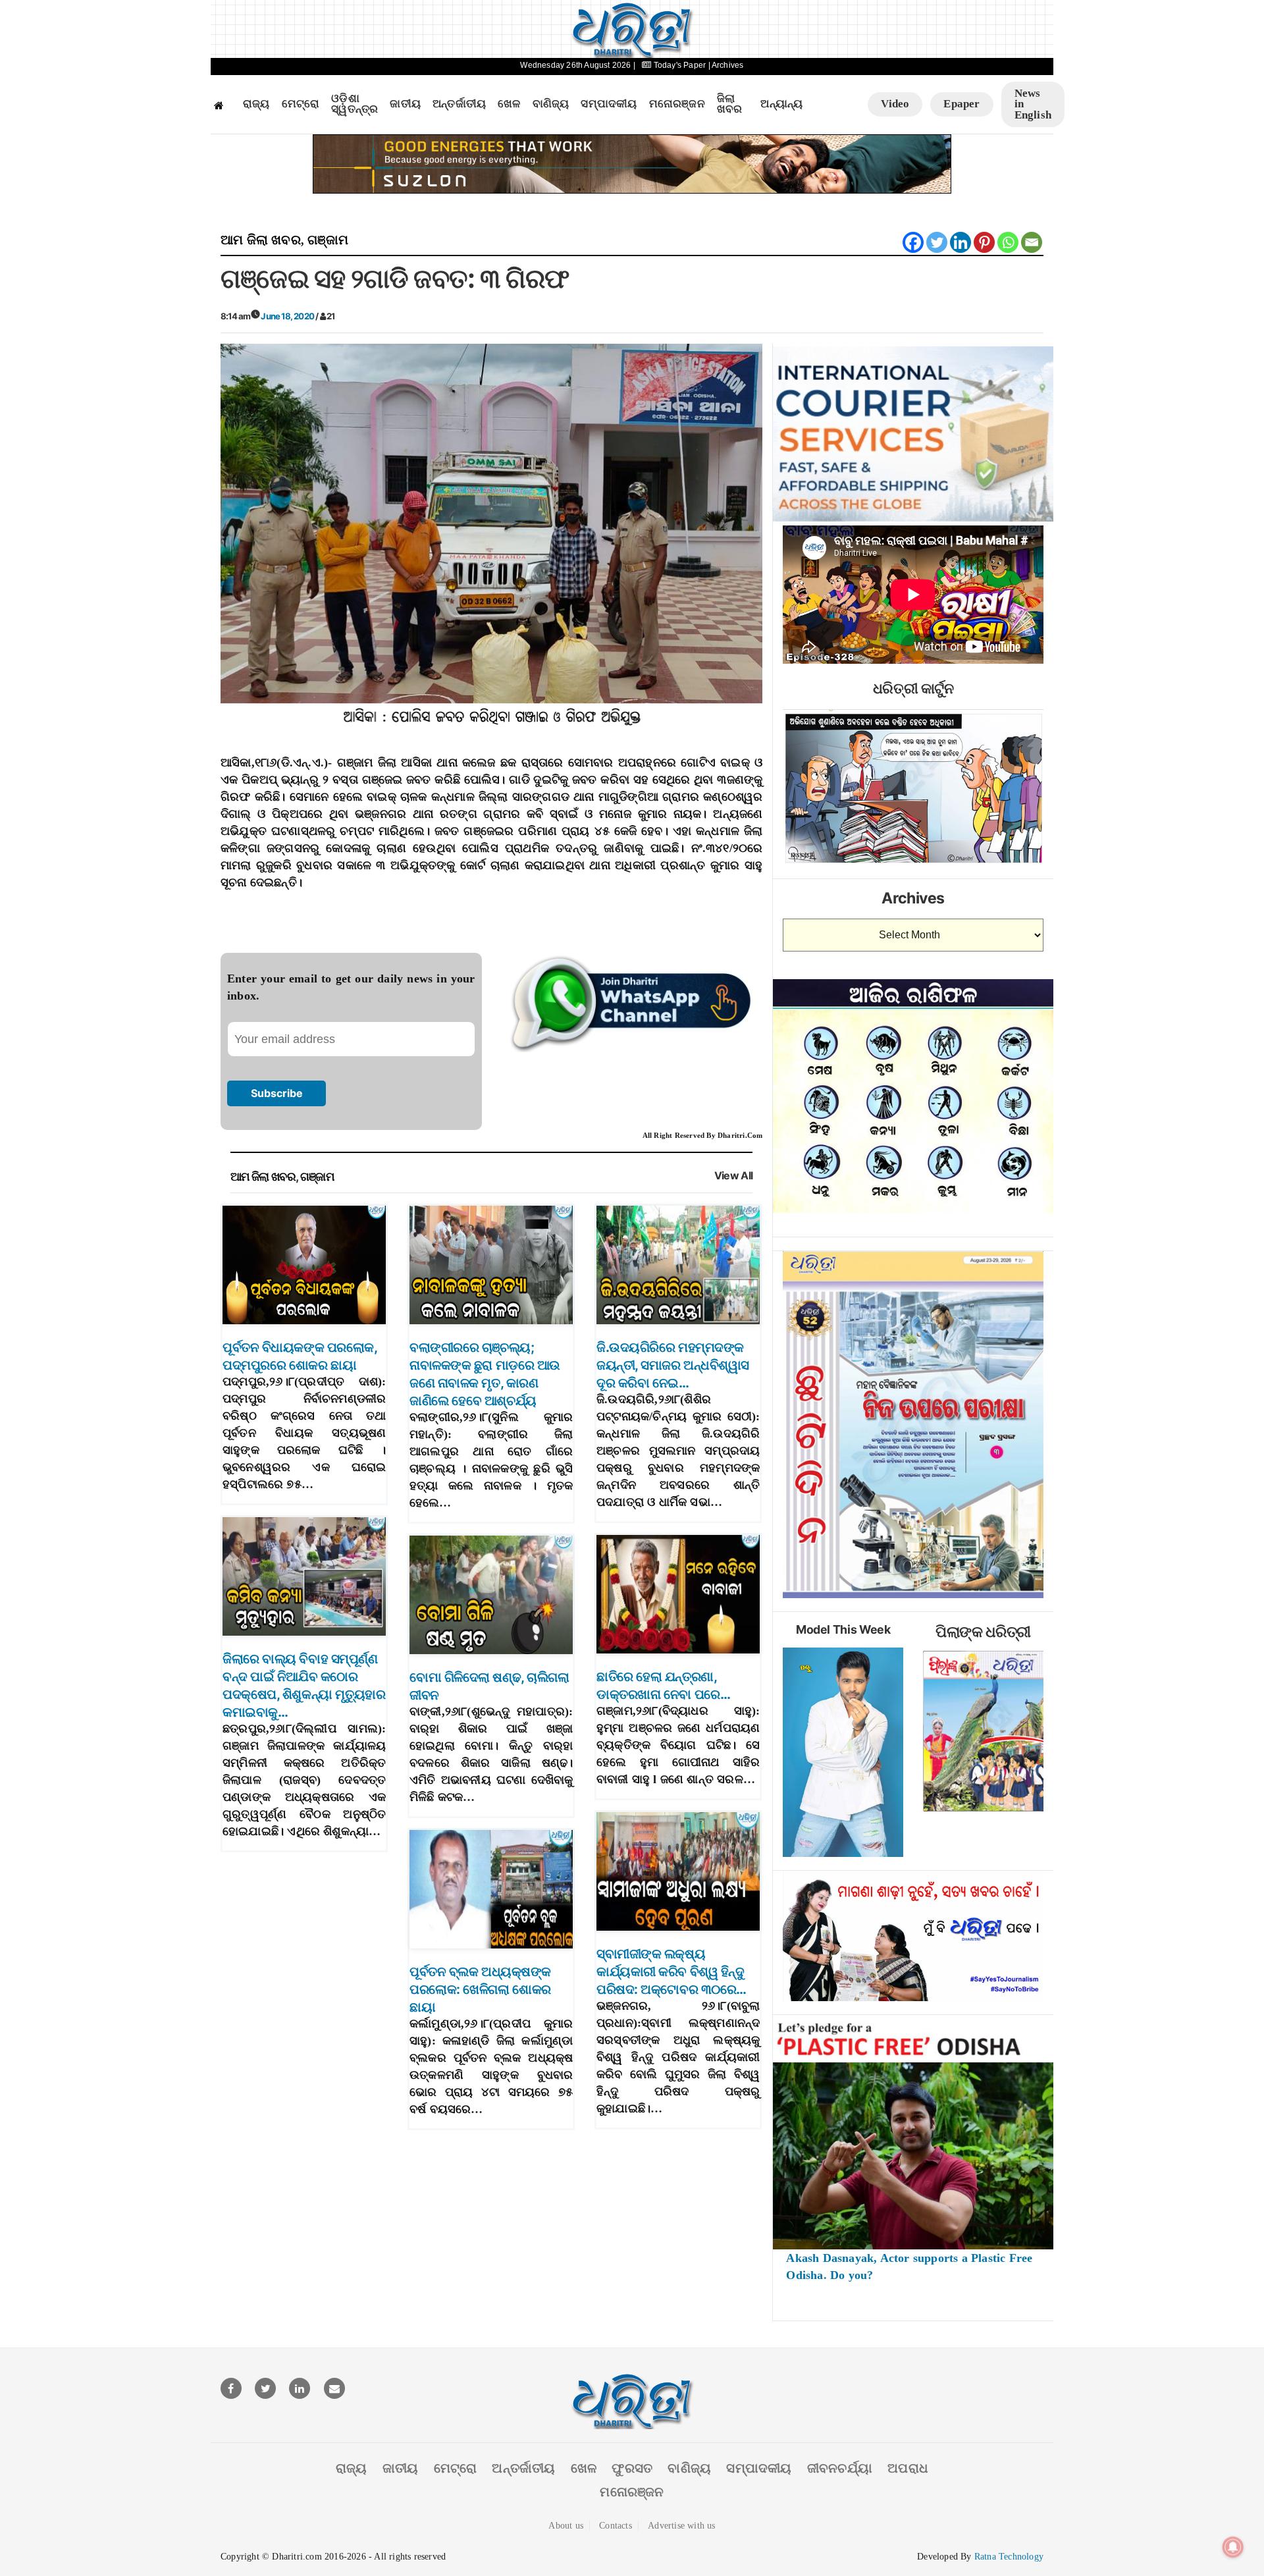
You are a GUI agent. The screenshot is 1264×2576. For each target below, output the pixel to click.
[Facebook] (913, 242)
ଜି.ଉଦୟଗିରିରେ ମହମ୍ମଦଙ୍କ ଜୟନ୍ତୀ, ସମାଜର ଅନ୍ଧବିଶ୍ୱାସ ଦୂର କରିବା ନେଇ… (673, 1365)
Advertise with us (681, 2526)
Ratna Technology (1009, 2557)
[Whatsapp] (1008, 242)
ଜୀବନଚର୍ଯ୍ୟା (840, 2468)
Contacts (616, 2526)
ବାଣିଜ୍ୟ (551, 104)
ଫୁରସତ (632, 2468)
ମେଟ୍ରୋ (301, 104)
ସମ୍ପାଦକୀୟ (609, 104)
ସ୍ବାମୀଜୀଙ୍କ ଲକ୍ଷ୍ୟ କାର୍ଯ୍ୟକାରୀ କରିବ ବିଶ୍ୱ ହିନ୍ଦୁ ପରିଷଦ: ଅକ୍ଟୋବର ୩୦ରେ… (671, 1972)
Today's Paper (680, 65)
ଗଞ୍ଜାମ (328, 240)
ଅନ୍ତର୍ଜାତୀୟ (459, 104)
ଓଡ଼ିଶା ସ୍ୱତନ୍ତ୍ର (355, 104)
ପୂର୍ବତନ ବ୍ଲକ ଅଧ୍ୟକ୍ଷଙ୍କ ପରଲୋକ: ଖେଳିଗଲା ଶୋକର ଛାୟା (480, 1989)
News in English (1033, 104)
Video (895, 104)
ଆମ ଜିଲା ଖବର (261, 240)
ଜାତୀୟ (405, 104)
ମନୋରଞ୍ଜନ (677, 104)
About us (566, 2526)
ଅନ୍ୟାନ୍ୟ (781, 104)
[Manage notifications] (1233, 2547)
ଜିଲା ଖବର (730, 104)
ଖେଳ (509, 104)
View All (734, 1176)
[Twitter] (937, 242)
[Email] (1032, 242)
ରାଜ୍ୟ (256, 104)
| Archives (726, 65)
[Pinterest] (984, 242)
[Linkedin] (961, 242)
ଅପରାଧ (908, 2468)
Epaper (961, 104)
